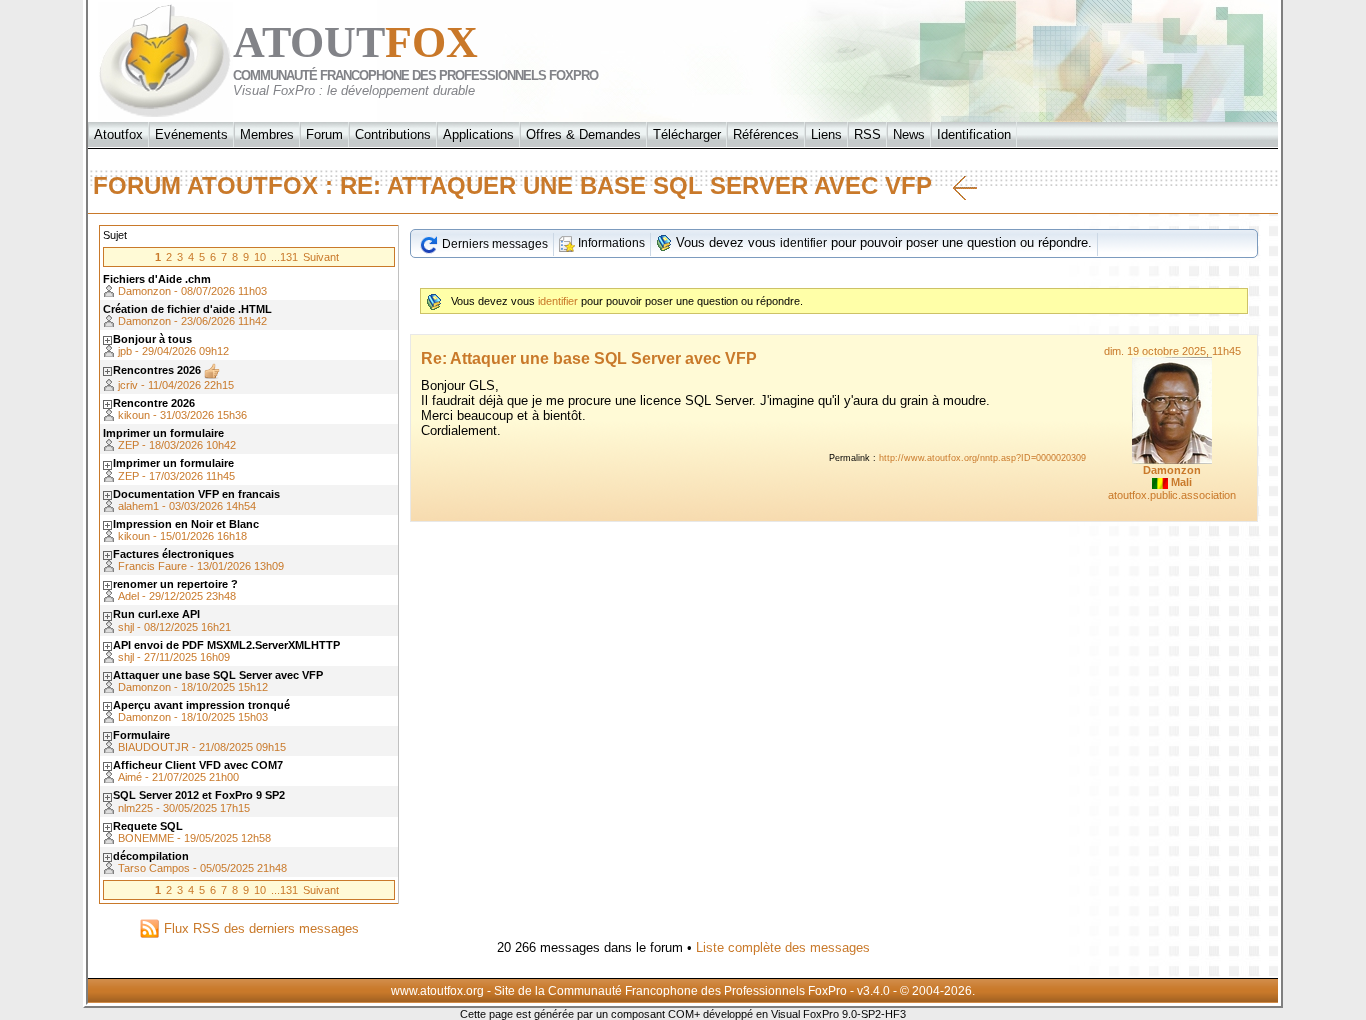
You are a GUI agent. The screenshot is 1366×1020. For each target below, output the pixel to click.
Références (766, 134)
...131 (284, 257)
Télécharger (687, 134)
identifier (803, 243)
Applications (478, 134)
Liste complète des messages (783, 947)
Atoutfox (118, 134)
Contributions (393, 134)
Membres (267, 134)
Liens (826, 134)
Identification (974, 134)
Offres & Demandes (583, 134)
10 (260, 257)
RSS (867, 134)
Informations (610, 243)
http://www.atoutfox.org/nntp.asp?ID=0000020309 (982, 458)
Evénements (191, 134)
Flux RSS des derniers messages (259, 928)
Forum (324, 134)
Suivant (321, 257)
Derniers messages (493, 244)
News (909, 134)
